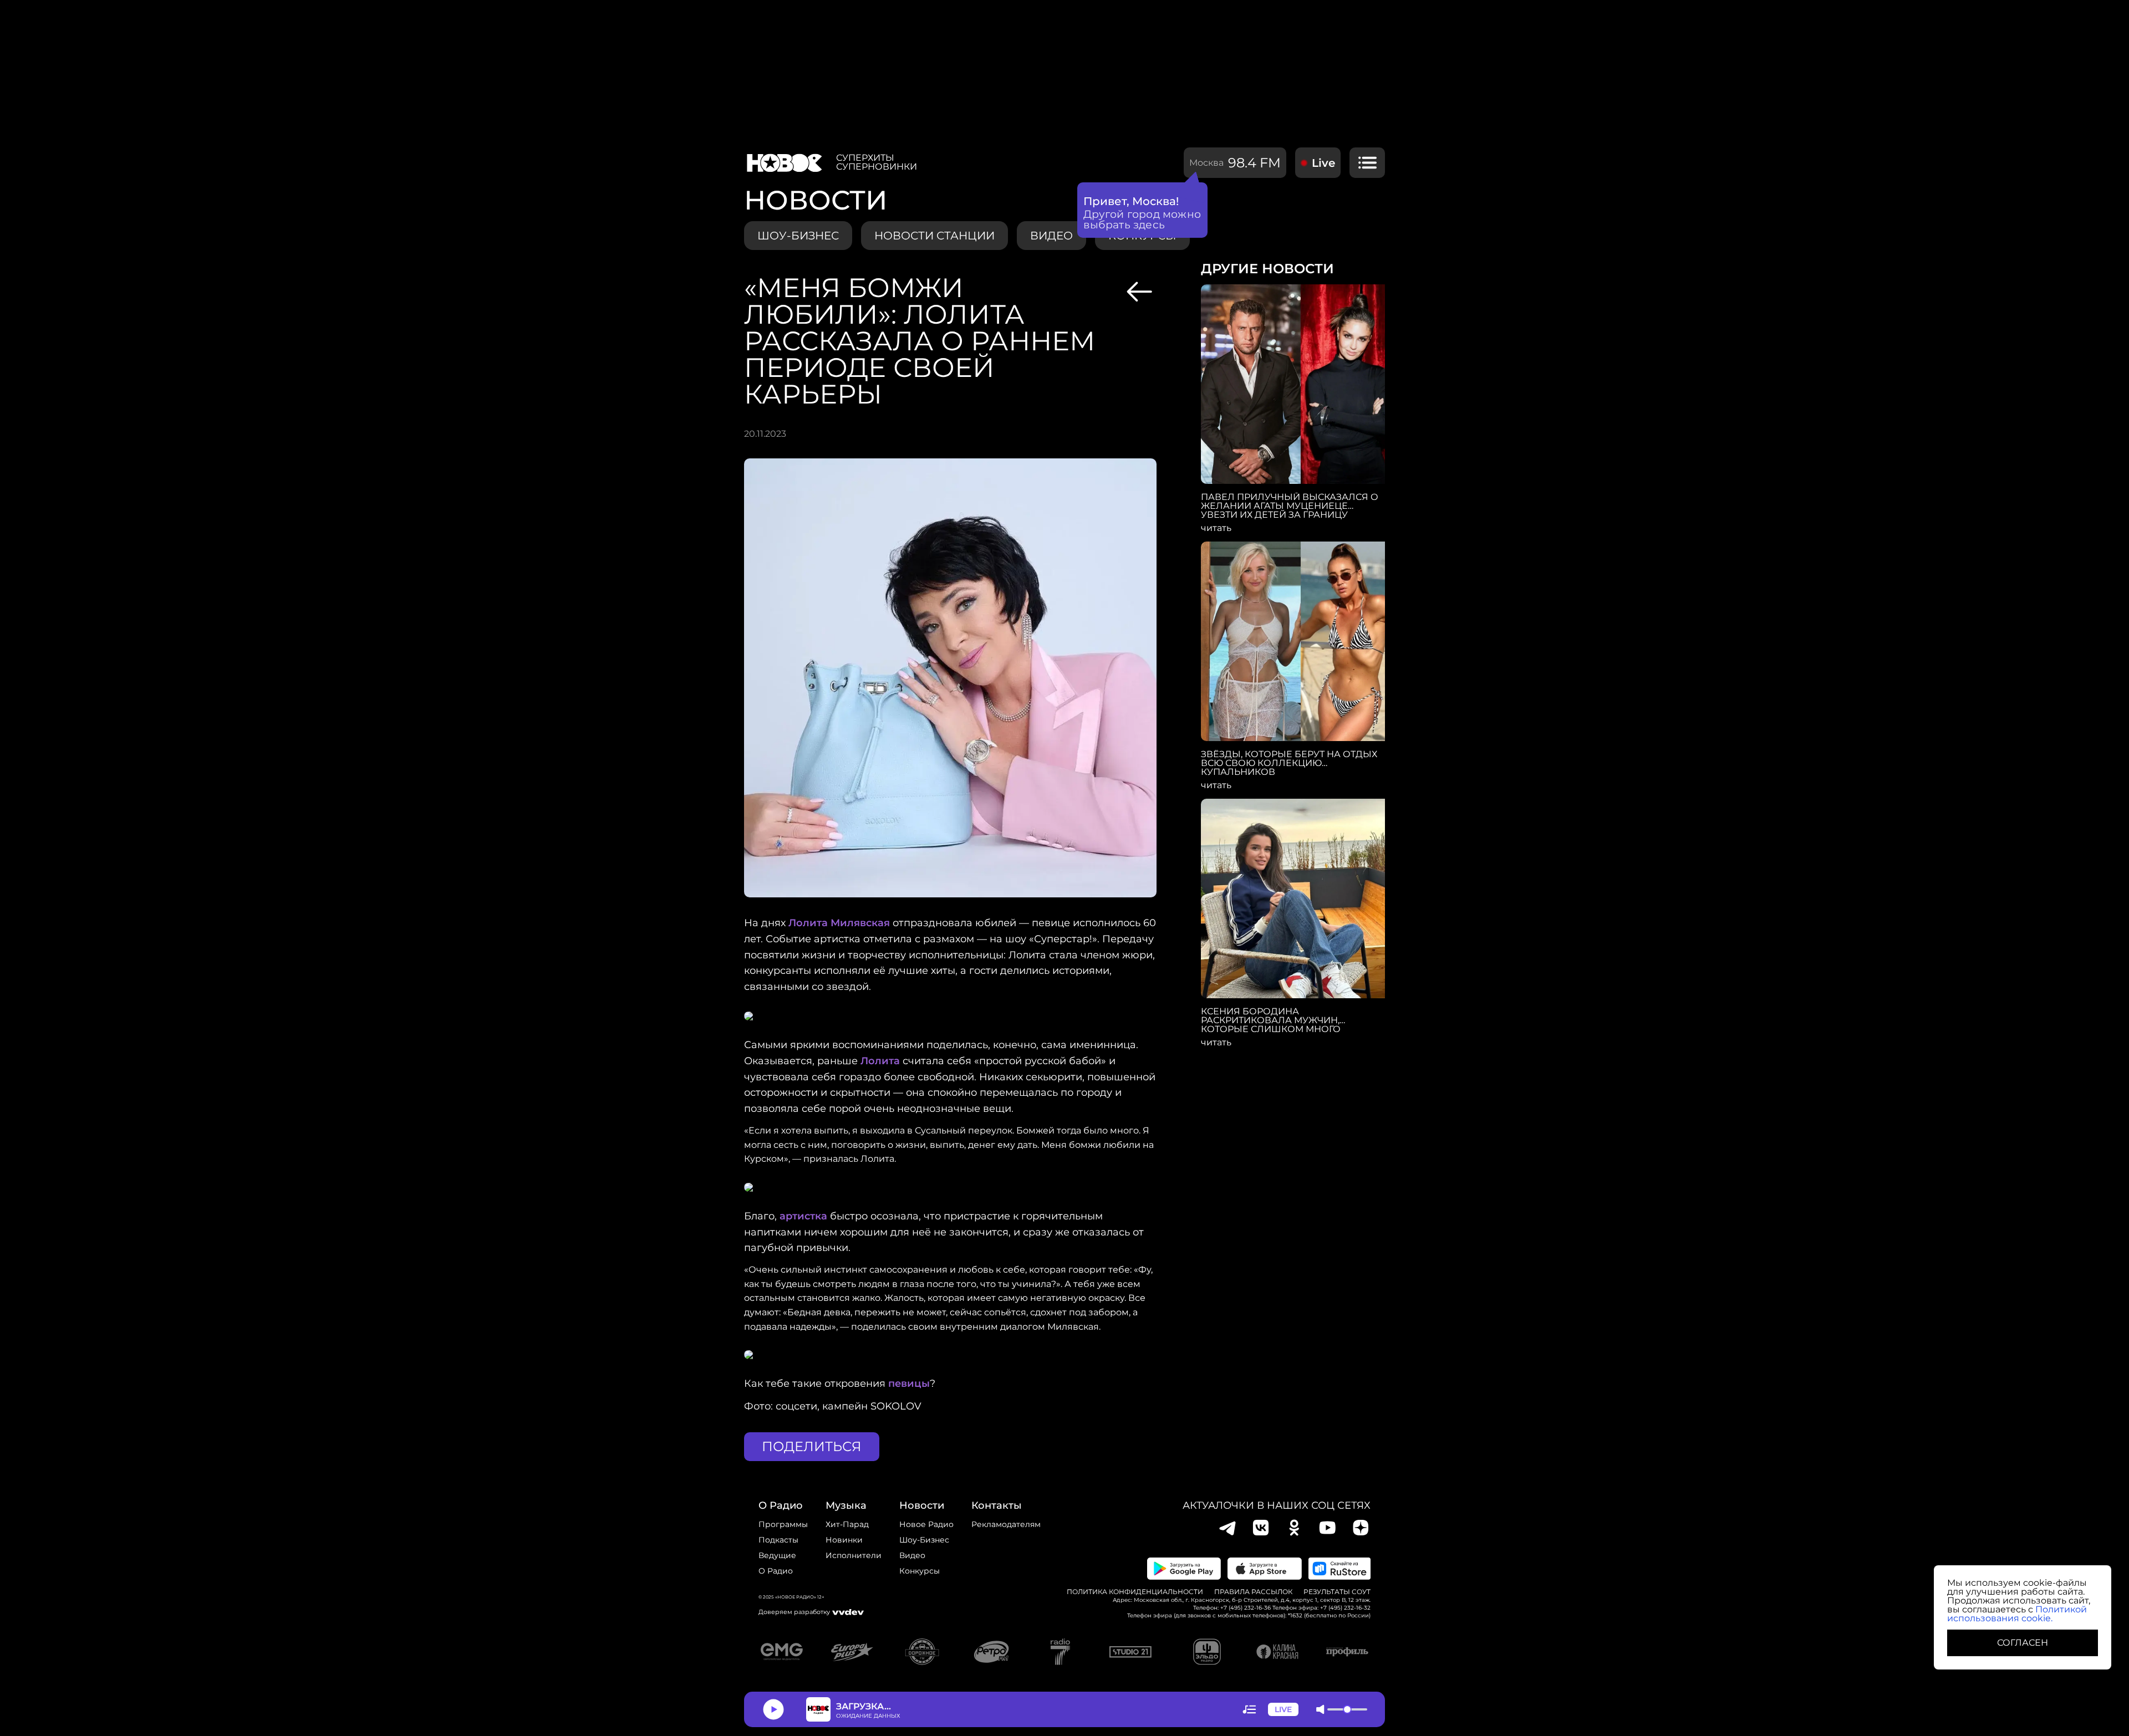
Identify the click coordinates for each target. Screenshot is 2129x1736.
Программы (783, 1524)
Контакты (997, 1505)
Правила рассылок (1253, 1592)
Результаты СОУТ (1337, 1592)
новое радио (926, 1524)
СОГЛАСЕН (2023, 1643)
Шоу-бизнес (798, 236)
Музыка (846, 1505)
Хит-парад (847, 1524)
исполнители (854, 1555)
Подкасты (778, 1540)
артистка (803, 1216)
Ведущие (777, 1555)
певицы (909, 1383)
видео (1051, 236)
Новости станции (934, 236)
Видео (912, 1555)
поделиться (812, 1446)
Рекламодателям (1006, 1524)
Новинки (844, 1540)
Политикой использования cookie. (2017, 1614)
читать (1216, 528)
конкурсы (920, 1571)
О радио (776, 1571)
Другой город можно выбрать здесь (1142, 219)
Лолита (880, 1061)
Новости (922, 1505)
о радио (781, 1505)
